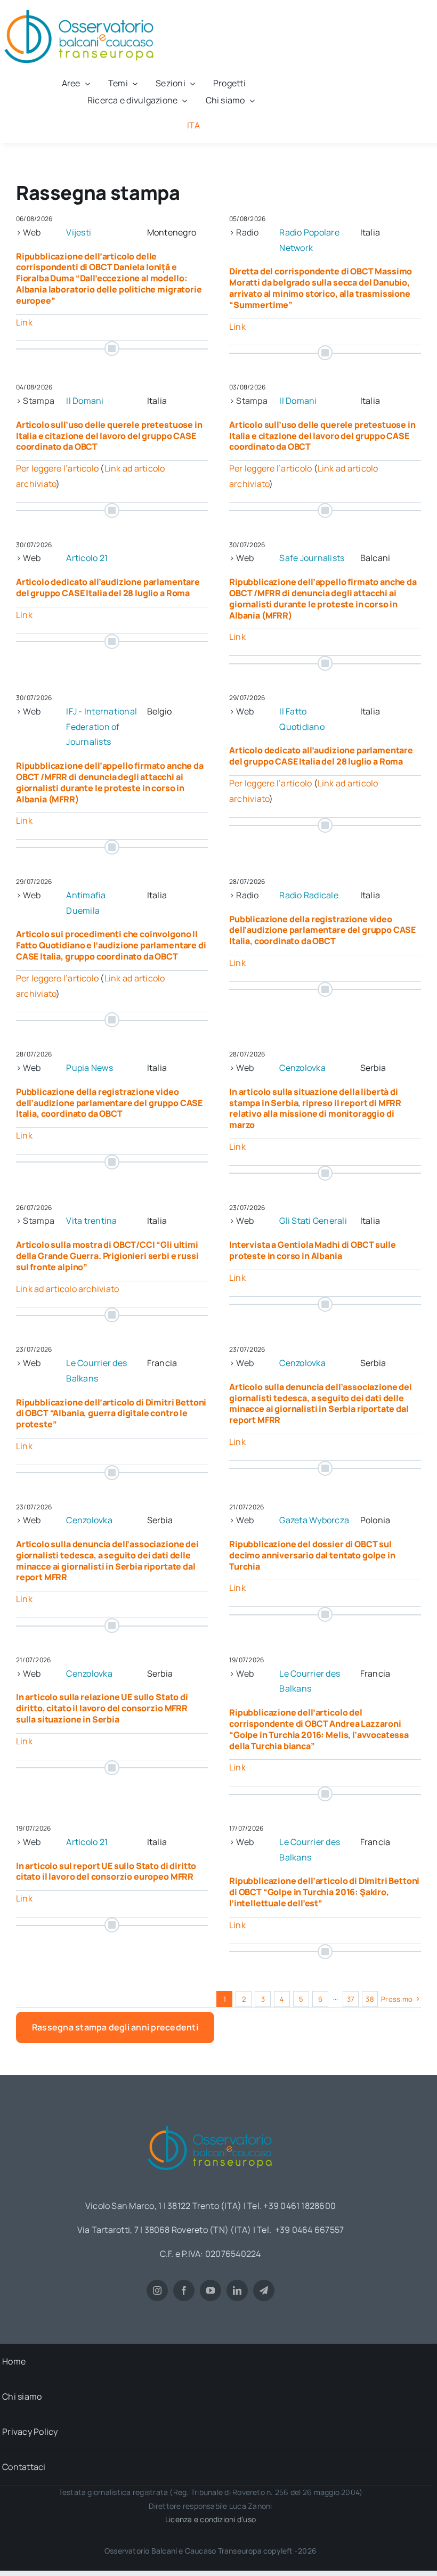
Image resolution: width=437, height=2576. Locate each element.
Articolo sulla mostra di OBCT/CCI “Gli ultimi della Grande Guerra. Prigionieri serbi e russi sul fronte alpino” (107, 1256)
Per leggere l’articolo (57, 468)
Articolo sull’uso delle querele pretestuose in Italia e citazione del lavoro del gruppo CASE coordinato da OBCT (109, 436)
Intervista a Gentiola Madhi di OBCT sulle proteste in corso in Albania (312, 1250)
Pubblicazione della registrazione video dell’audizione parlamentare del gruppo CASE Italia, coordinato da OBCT (322, 930)
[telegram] (264, 2290)
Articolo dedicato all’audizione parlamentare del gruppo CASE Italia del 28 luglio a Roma (108, 587)
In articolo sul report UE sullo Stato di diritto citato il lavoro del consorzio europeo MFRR (106, 1871)
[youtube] (211, 2290)
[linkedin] (237, 2290)
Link (24, 322)
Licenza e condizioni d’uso (211, 2519)
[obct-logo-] (211, 2122)
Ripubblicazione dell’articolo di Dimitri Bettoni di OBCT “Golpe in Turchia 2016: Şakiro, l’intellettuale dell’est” (324, 1892)
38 (370, 1999)
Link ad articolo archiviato (67, 1289)
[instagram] (157, 2290)
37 (351, 1999)
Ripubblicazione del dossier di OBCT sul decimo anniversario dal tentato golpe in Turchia (312, 1555)
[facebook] (184, 2290)
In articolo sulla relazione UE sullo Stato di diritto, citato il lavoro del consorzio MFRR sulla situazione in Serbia (102, 1708)
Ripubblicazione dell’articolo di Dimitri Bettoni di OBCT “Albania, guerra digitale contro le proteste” (111, 1413)
